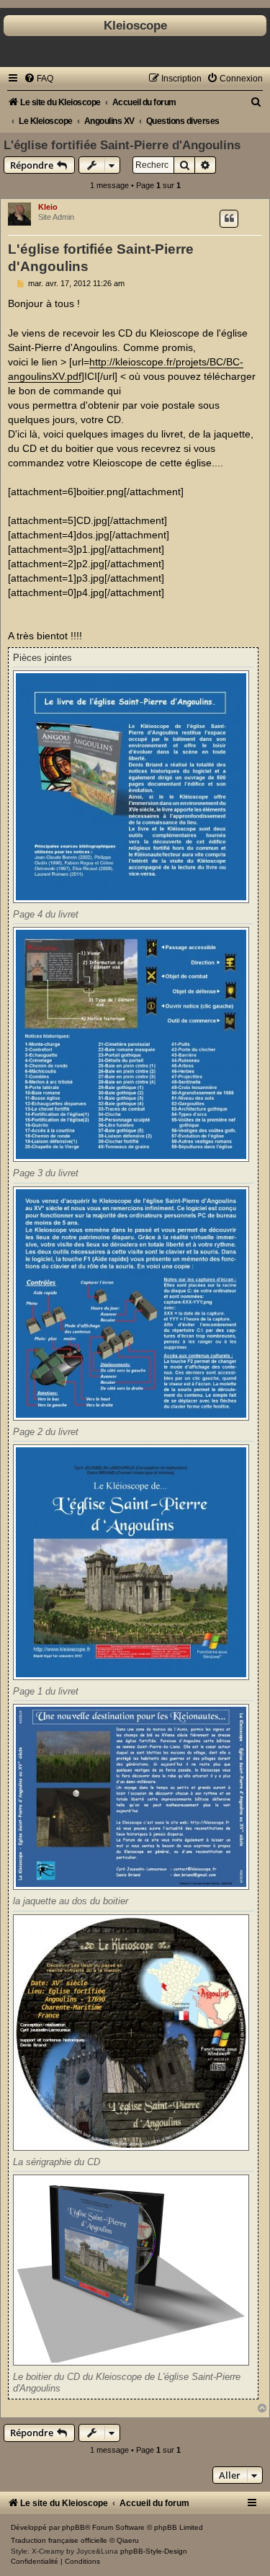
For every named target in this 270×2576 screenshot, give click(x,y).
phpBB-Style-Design (154, 2551)
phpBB (73, 2527)
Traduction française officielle (59, 2540)
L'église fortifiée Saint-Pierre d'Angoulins (122, 145)
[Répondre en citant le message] (229, 218)
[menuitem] (39, 79)
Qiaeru (128, 2540)
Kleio (48, 207)
